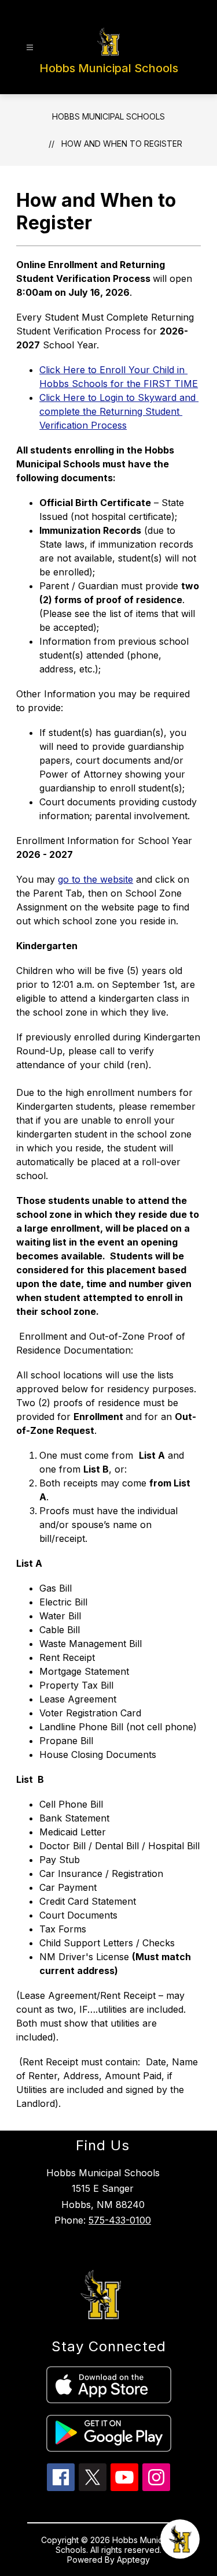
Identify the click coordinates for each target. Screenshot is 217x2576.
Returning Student (119, 411)
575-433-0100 (120, 2220)
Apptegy (133, 2560)
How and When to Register (122, 144)
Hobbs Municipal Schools (108, 116)
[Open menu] (30, 48)
